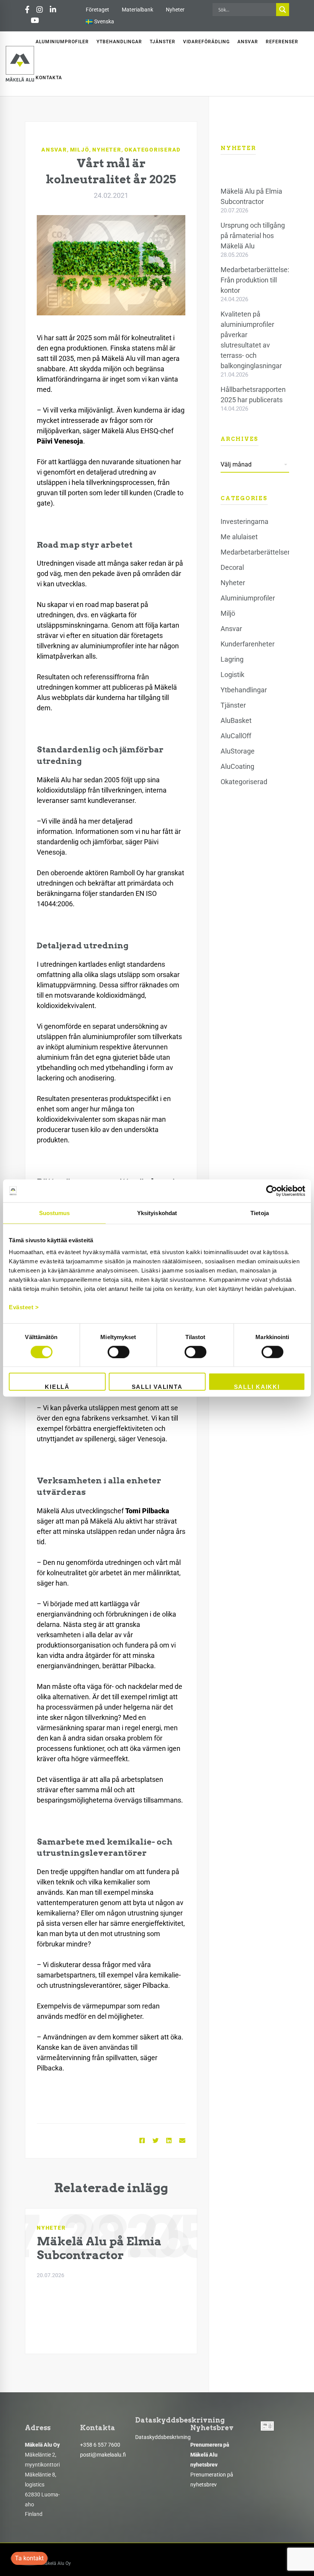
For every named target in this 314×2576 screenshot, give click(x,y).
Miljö (80, 150)
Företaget (97, 10)
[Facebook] (142, 2141)
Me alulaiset (239, 537)
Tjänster (233, 705)
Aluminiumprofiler (248, 598)
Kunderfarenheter (248, 644)
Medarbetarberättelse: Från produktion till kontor (255, 280)
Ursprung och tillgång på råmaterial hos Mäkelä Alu (253, 236)
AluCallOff (236, 736)
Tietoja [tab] (260, 1213)
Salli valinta (157, 1387)
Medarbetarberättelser (255, 552)
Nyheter (175, 10)
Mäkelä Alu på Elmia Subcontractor (99, 2248)
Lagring (232, 659)
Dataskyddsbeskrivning (163, 2437)
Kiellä (57, 1387)
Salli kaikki (257, 1387)
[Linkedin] (169, 2141)
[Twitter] (155, 2141)
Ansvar (54, 150)
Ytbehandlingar (244, 690)
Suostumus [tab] (55, 1213)
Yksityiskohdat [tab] (157, 1213)
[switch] (119, 1352)
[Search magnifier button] (283, 10)
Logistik (232, 675)
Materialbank (137, 10)
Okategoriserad (153, 150)
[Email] (182, 2141)
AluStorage (238, 751)
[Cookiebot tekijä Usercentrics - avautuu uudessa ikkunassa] (272, 1191)
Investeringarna (244, 521)
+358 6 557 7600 (100, 2445)
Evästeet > (24, 1307)
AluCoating (237, 766)
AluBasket (236, 720)
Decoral (232, 567)
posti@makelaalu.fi (103, 2455)
